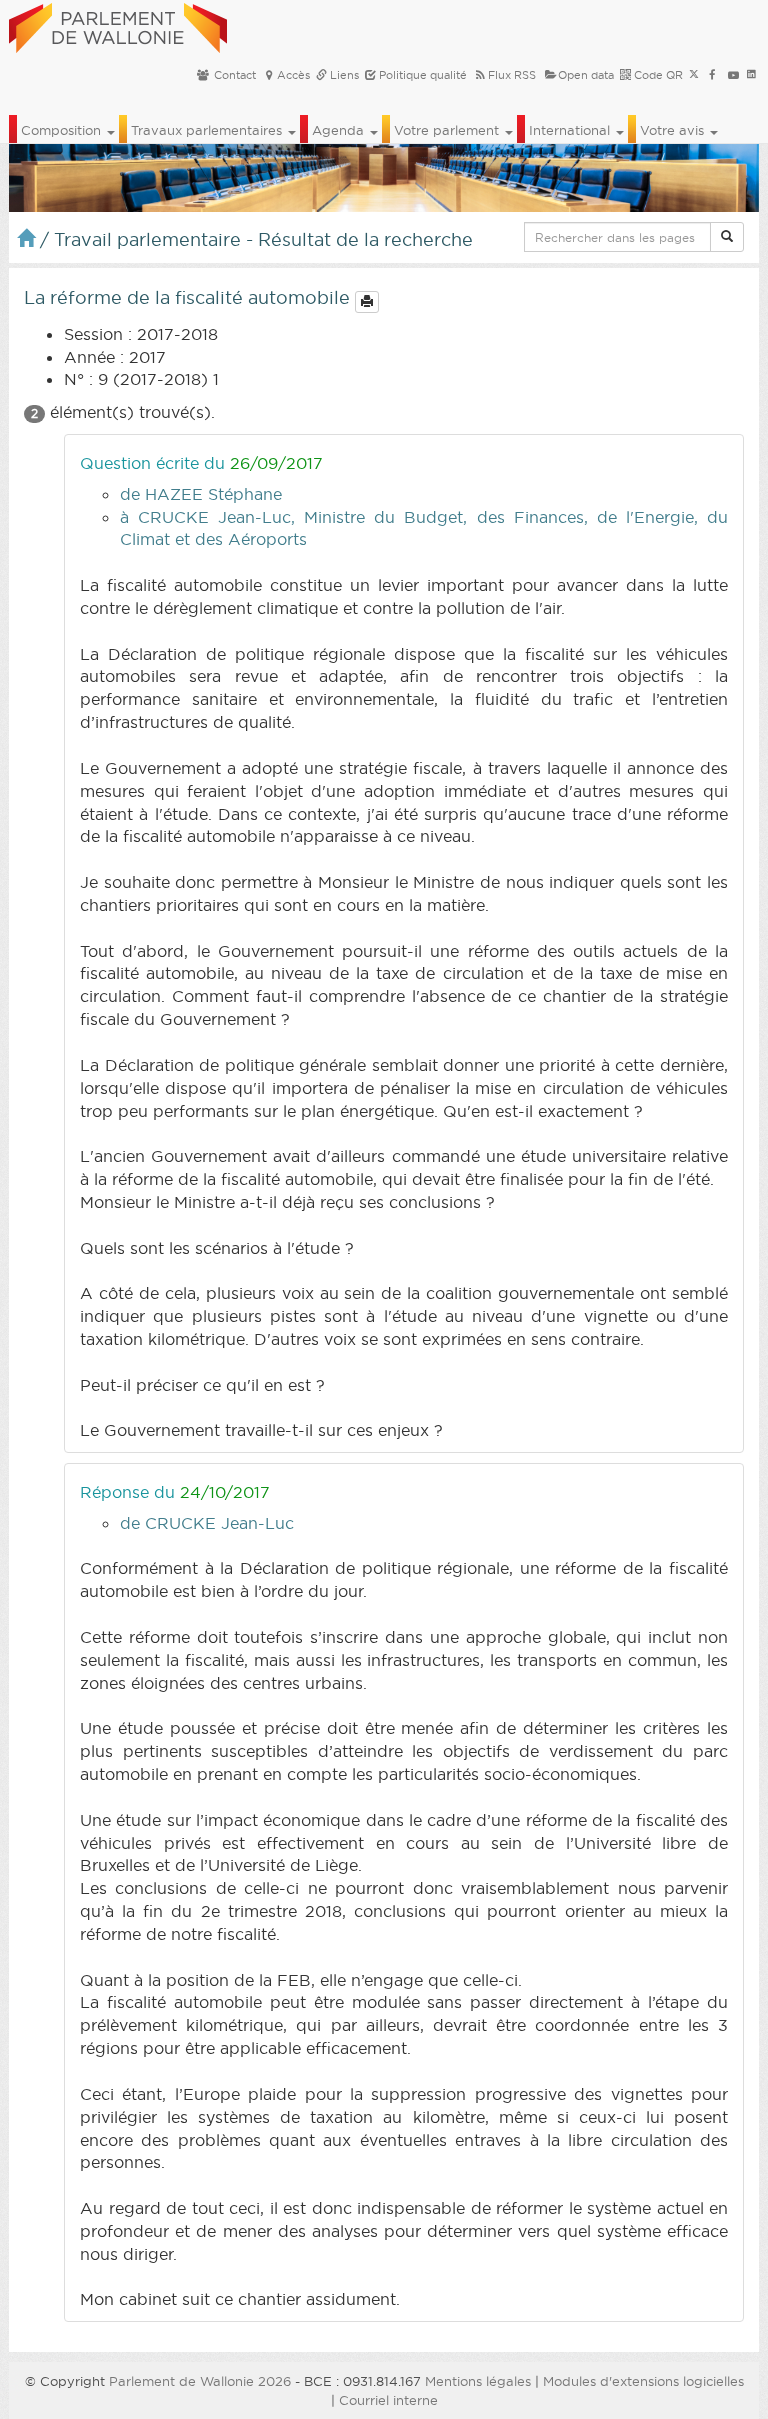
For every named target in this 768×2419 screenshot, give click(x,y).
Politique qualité (421, 75)
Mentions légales (478, 2381)
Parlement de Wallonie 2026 (200, 2381)
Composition (63, 130)
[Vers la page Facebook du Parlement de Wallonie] (712, 75)
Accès (293, 75)
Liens (343, 75)
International (571, 130)
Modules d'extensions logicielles (643, 2381)
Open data (586, 75)
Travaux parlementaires (208, 130)
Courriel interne (388, 2400)
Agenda (340, 130)
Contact (233, 75)
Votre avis (674, 130)
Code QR (657, 75)
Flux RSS (512, 75)
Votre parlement (448, 130)
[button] (727, 237)
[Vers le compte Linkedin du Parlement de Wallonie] (751, 75)
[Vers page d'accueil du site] (118, 25)
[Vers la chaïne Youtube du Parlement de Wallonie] (733, 75)
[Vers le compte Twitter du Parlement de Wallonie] (694, 75)
